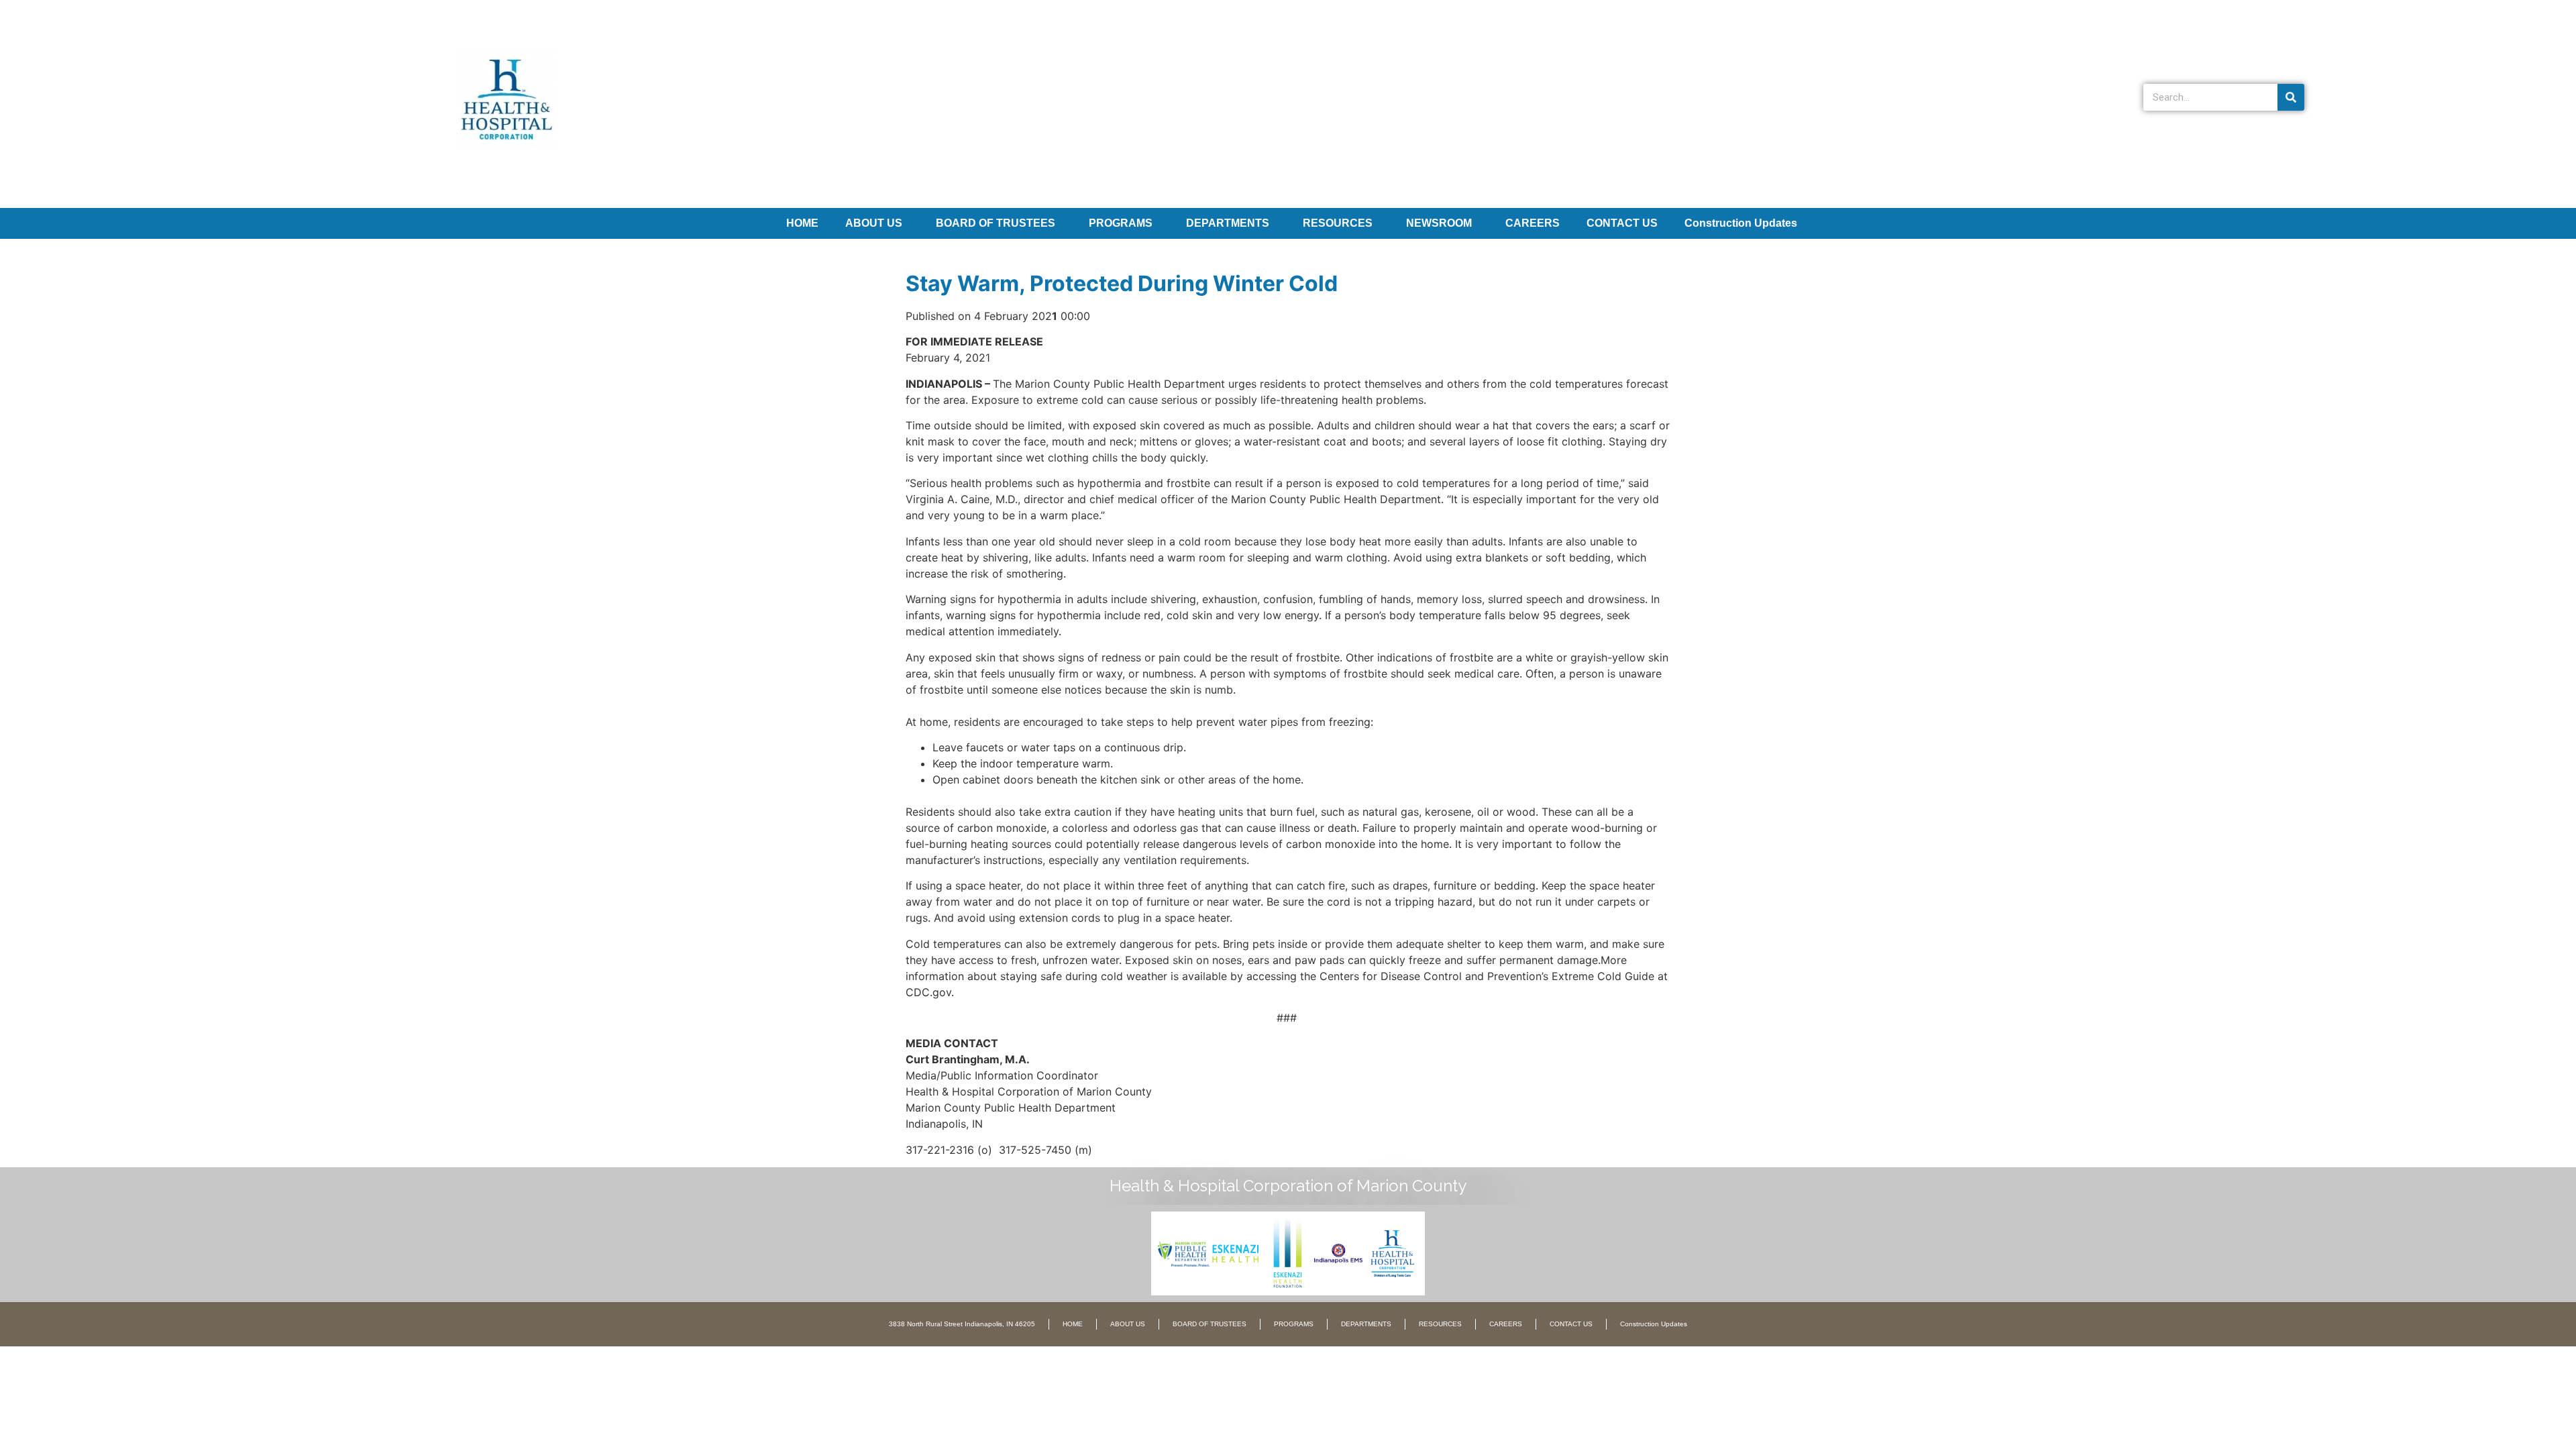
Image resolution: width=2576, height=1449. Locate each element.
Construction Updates (1741, 223)
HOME (802, 223)
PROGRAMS (1121, 223)
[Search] (2291, 97)
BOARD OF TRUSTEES (996, 223)
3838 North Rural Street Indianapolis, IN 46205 (962, 1324)
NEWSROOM (1439, 223)
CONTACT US (1622, 223)
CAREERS (1533, 223)
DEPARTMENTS (1228, 223)
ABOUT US (874, 223)
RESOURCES (1338, 223)
